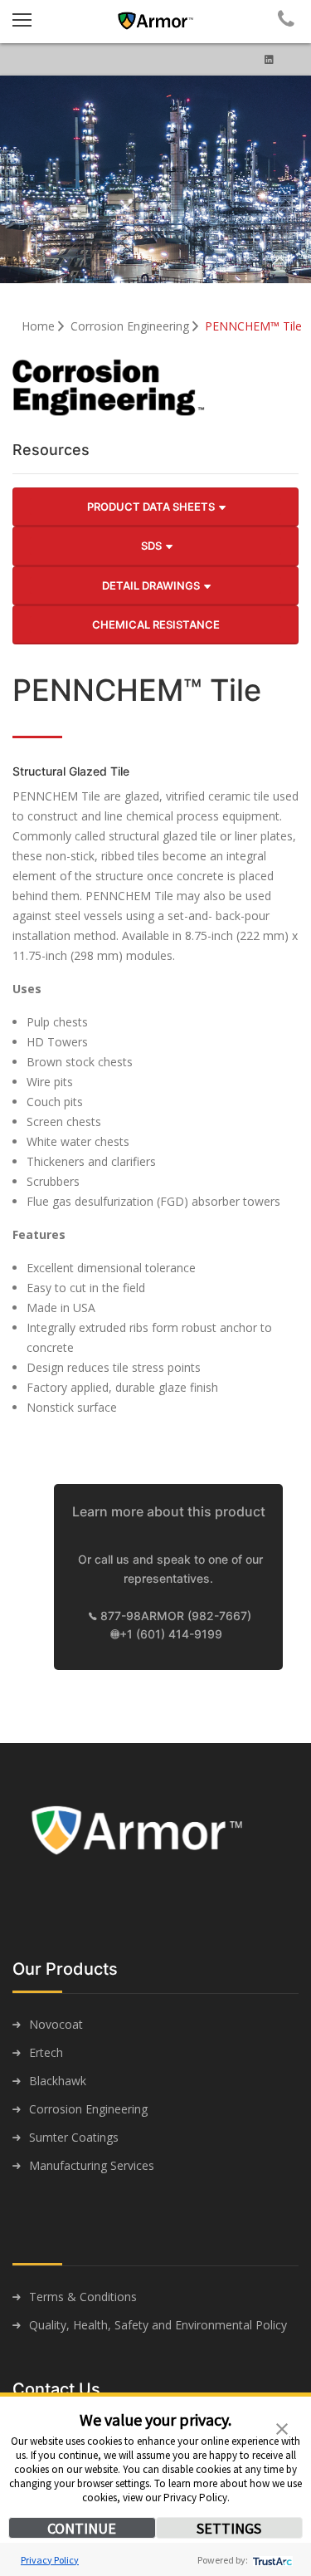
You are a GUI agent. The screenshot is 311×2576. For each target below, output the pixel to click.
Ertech (46, 2052)
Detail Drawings (152, 585)
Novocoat (56, 2024)
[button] (282, 2427)
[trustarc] (271, 2560)
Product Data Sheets (152, 507)
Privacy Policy (50, 2560)
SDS (153, 546)
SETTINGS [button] (229, 2528)
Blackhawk (58, 2081)
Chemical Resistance (156, 624)
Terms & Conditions (83, 2297)
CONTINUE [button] (82, 2528)
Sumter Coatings (74, 2137)
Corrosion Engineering (131, 326)
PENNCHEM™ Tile (253, 326)
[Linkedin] (269, 59)
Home (40, 326)
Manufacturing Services (92, 2165)
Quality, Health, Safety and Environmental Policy (158, 2325)
